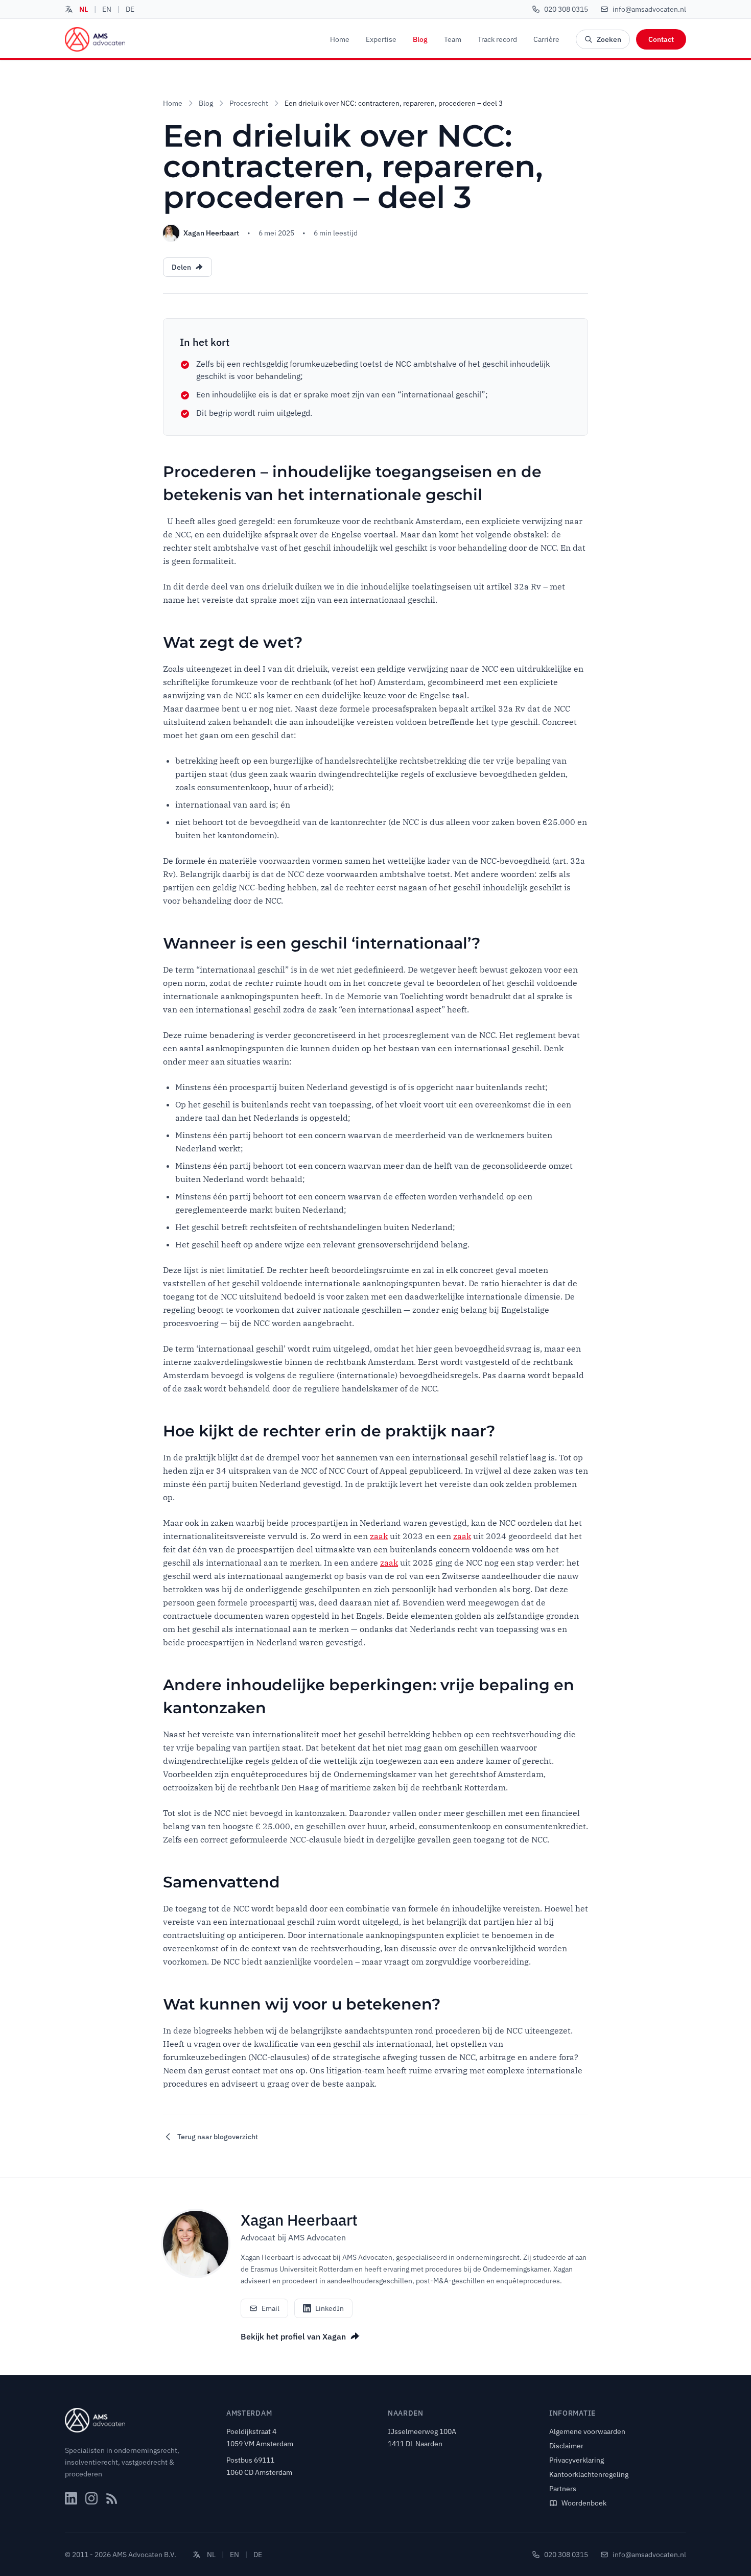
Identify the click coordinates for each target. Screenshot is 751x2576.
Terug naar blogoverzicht (218, 2137)
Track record (497, 39)
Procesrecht (249, 103)
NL (84, 9)
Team (453, 39)
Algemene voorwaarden (587, 2431)
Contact (661, 39)
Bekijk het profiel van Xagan (293, 2336)
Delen (181, 267)
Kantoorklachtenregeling (589, 2474)
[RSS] (112, 2498)
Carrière (546, 39)
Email (271, 2308)
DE (130, 9)
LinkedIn (330, 2308)
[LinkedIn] (71, 2498)
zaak (379, 1536)
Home (340, 39)
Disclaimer (566, 2446)
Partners (563, 2489)
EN (107, 9)
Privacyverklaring (577, 2460)
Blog (420, 39)
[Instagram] (91, 2498)
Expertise (381, 39)
